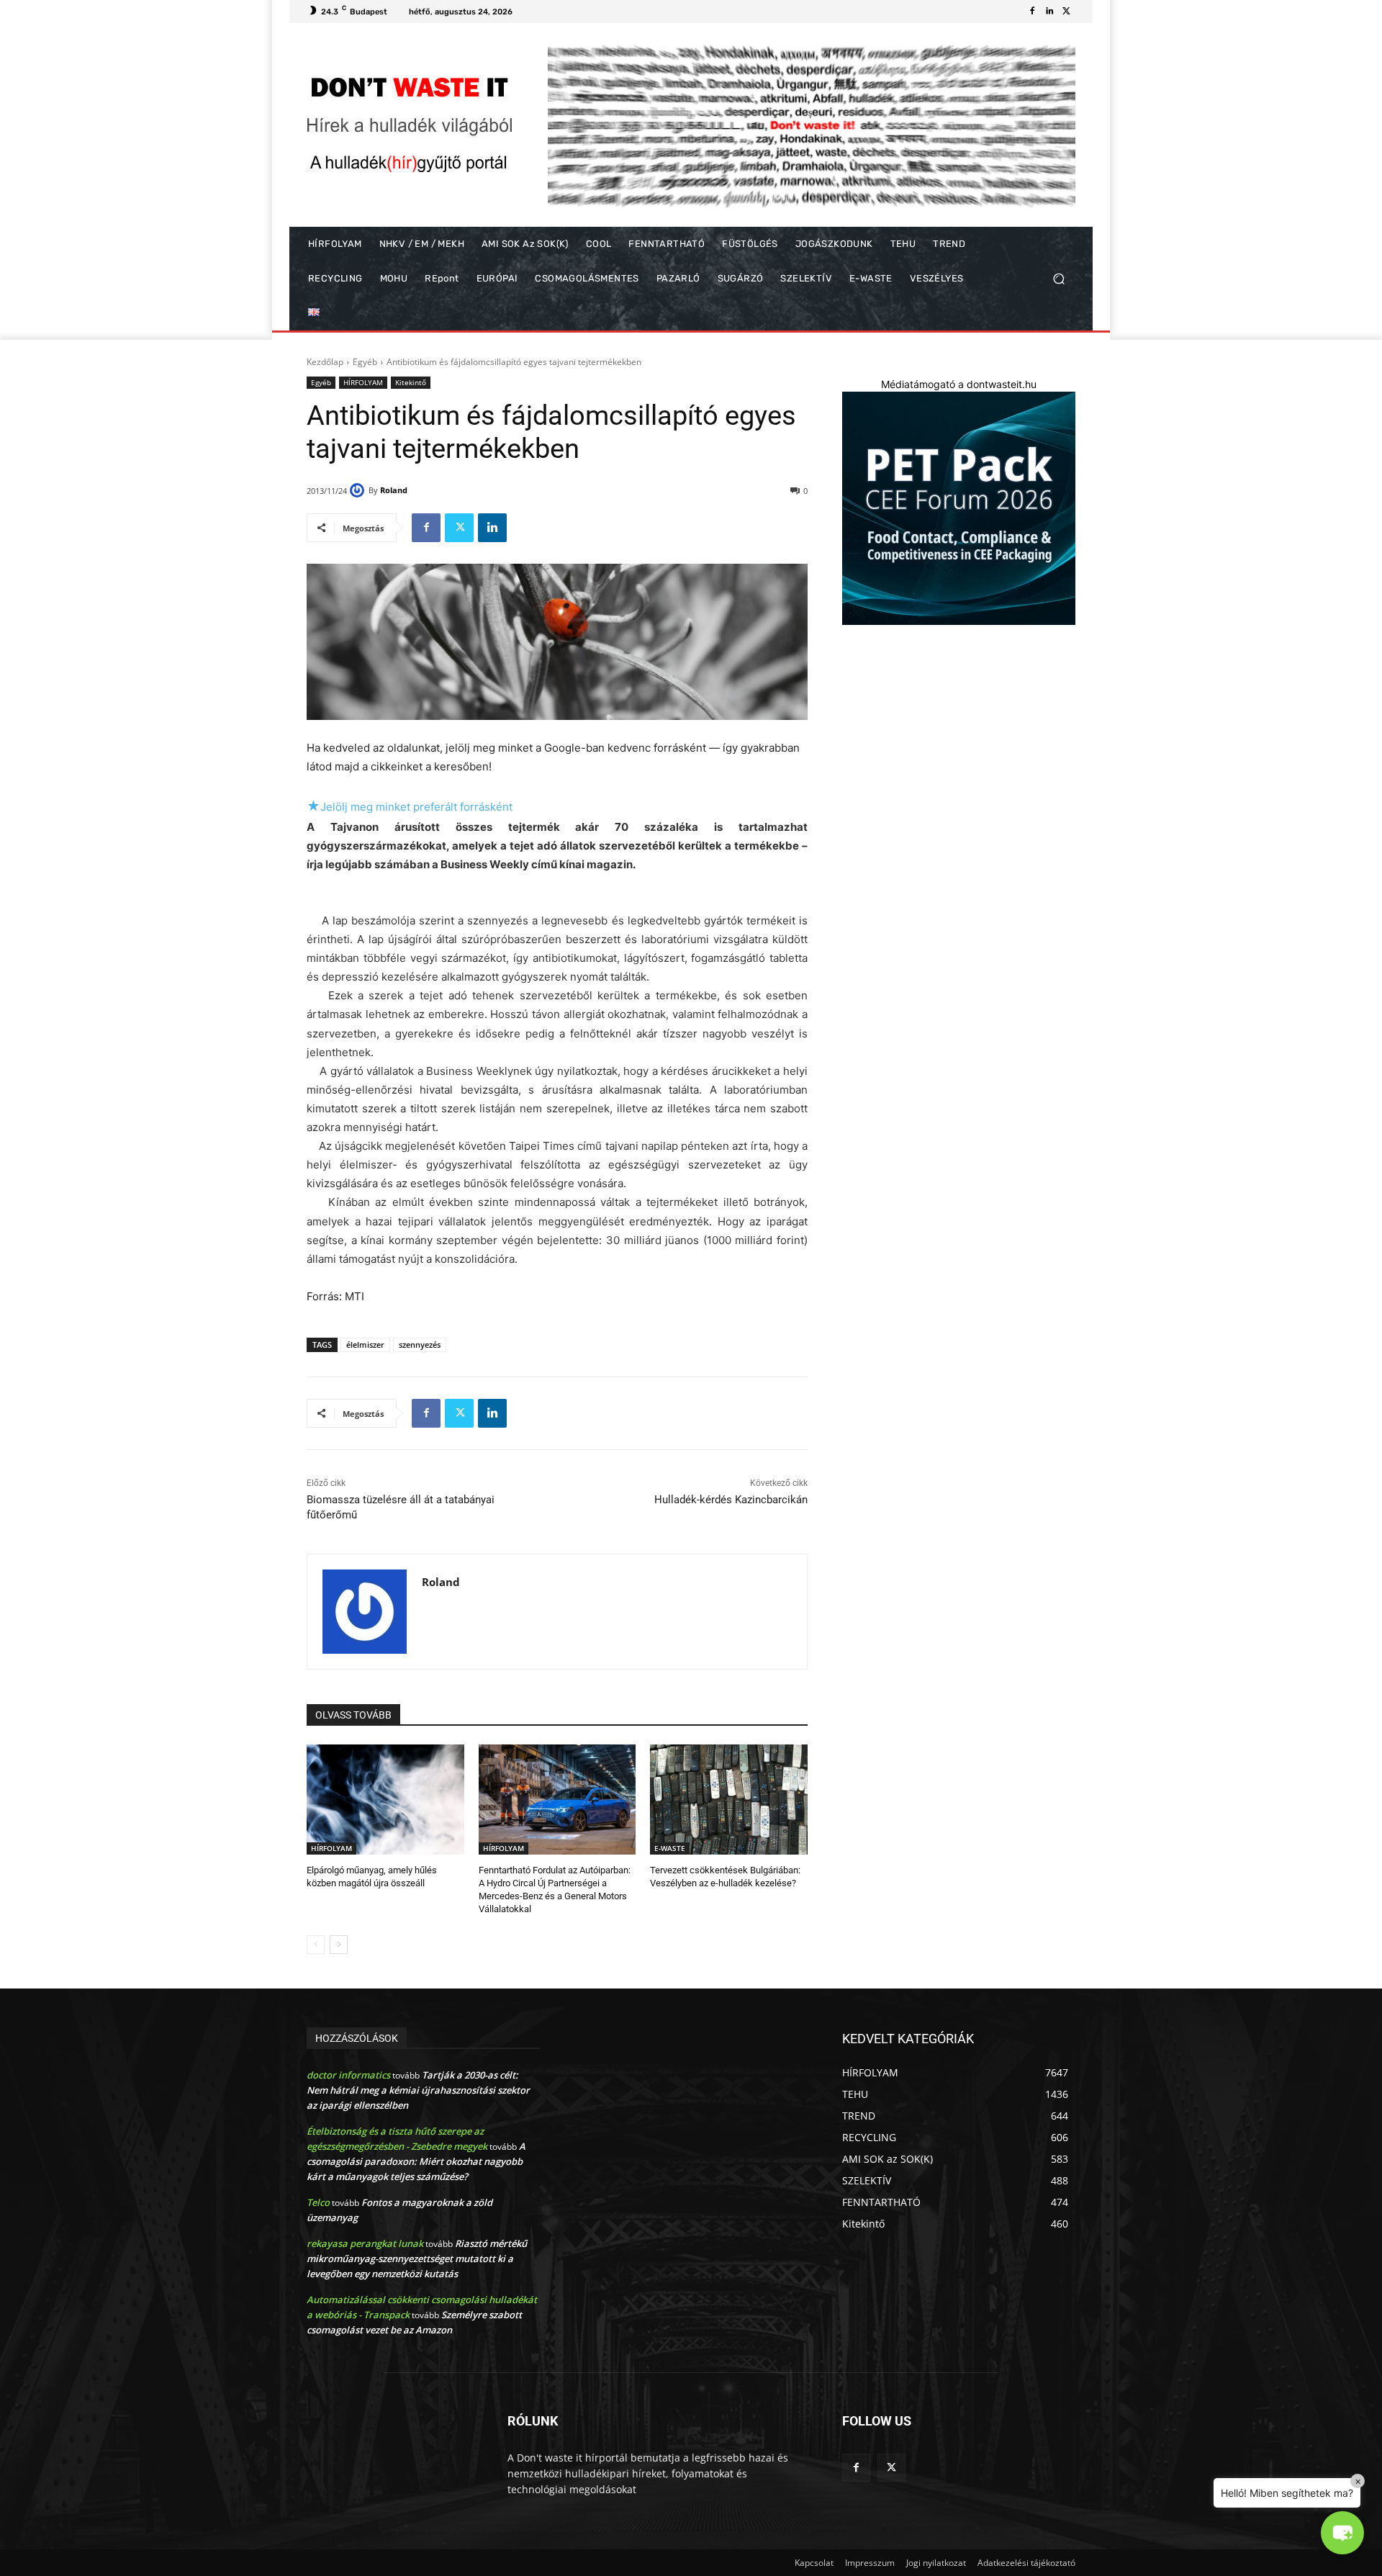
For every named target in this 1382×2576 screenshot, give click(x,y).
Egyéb (365, 362)
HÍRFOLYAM (363, 382)
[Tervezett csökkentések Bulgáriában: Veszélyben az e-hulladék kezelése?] (729, 1800)
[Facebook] (1032, 12)
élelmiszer (365, 1345)
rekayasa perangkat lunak (365, 2243)
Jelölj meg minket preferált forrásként (410, 807)
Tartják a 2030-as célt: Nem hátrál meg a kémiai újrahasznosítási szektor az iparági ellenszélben (418, 2090)
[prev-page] (316, 1945)
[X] (1067, 12)
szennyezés (420, 1345)
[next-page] (339, 1945)
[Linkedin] (1049, 12)
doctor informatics (348, 2075)
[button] (1058, 279)
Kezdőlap (325, 362)
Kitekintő (411, 382)
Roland (394, 490)
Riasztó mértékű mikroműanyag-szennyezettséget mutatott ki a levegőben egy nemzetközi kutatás (417, 2258)
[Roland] (359, 490)
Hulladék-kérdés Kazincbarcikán (731, 1500)
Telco (318, 2202)
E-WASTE (670, 1848)
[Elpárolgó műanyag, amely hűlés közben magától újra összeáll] (385, 1800)
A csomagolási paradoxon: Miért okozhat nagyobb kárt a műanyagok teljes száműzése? (416, 2161)
